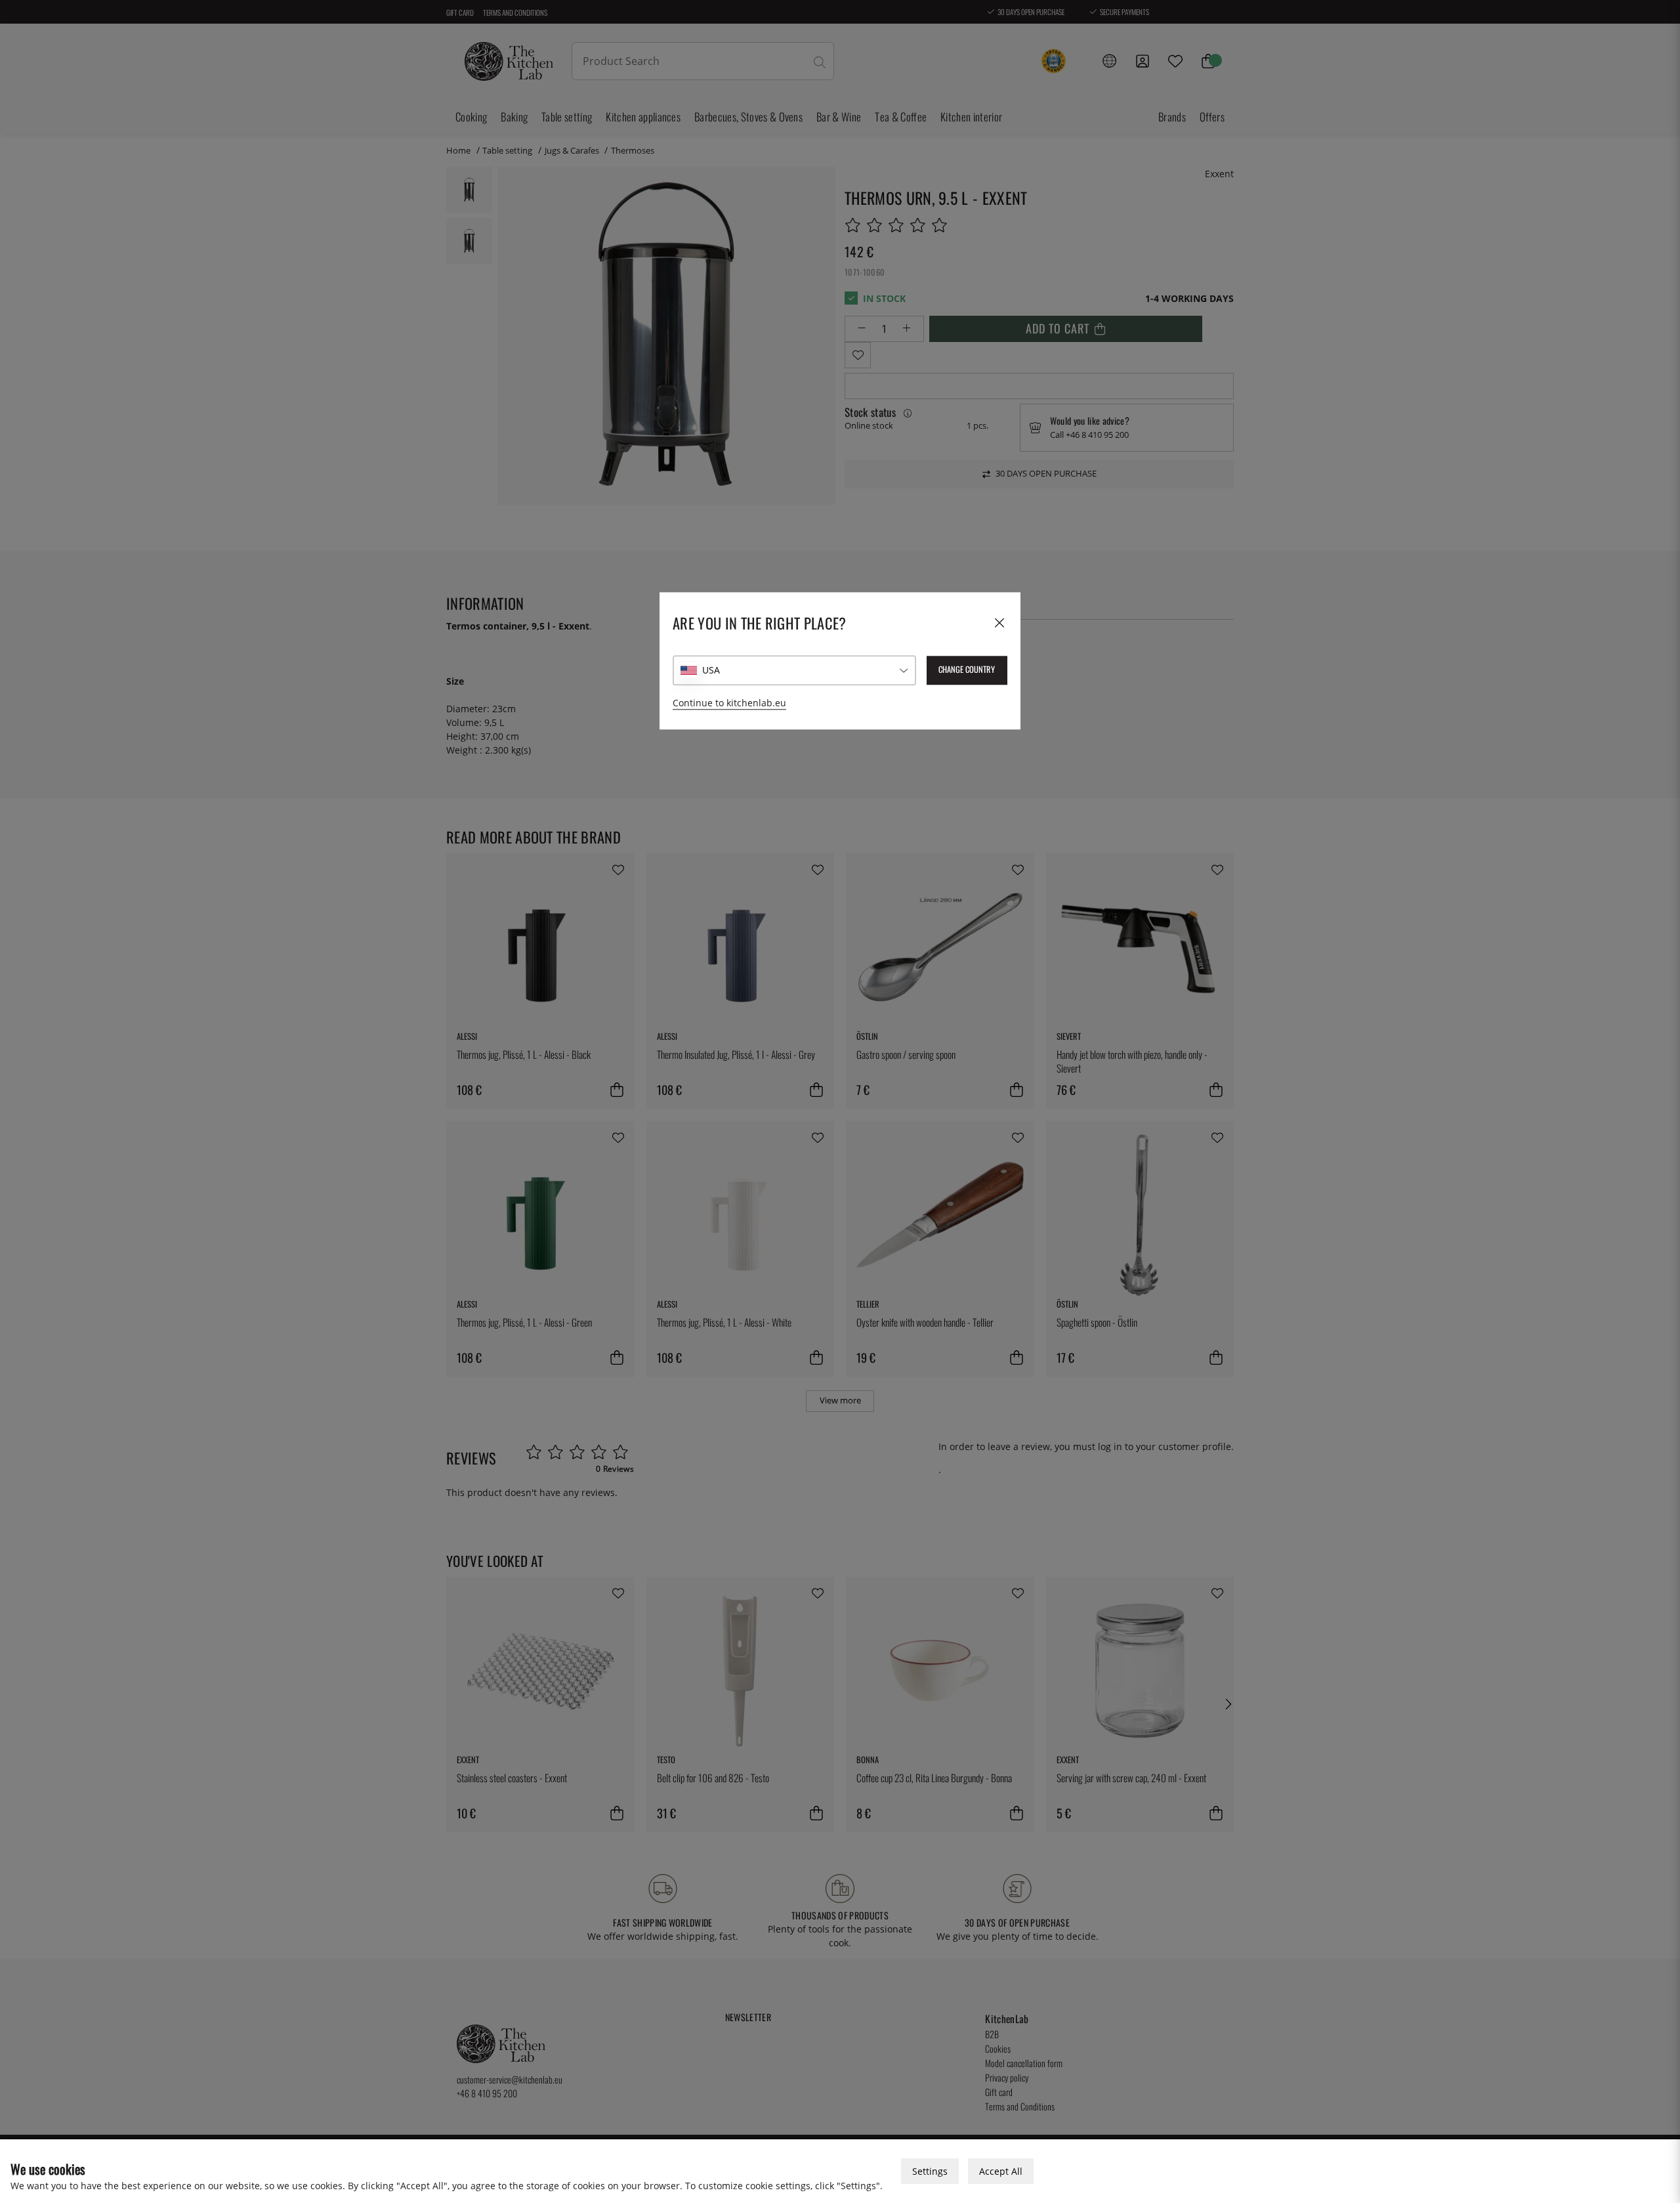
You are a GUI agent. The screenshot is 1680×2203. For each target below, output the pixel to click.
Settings (930, 2171)
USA (711, 671)
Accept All (1001, 2171)
